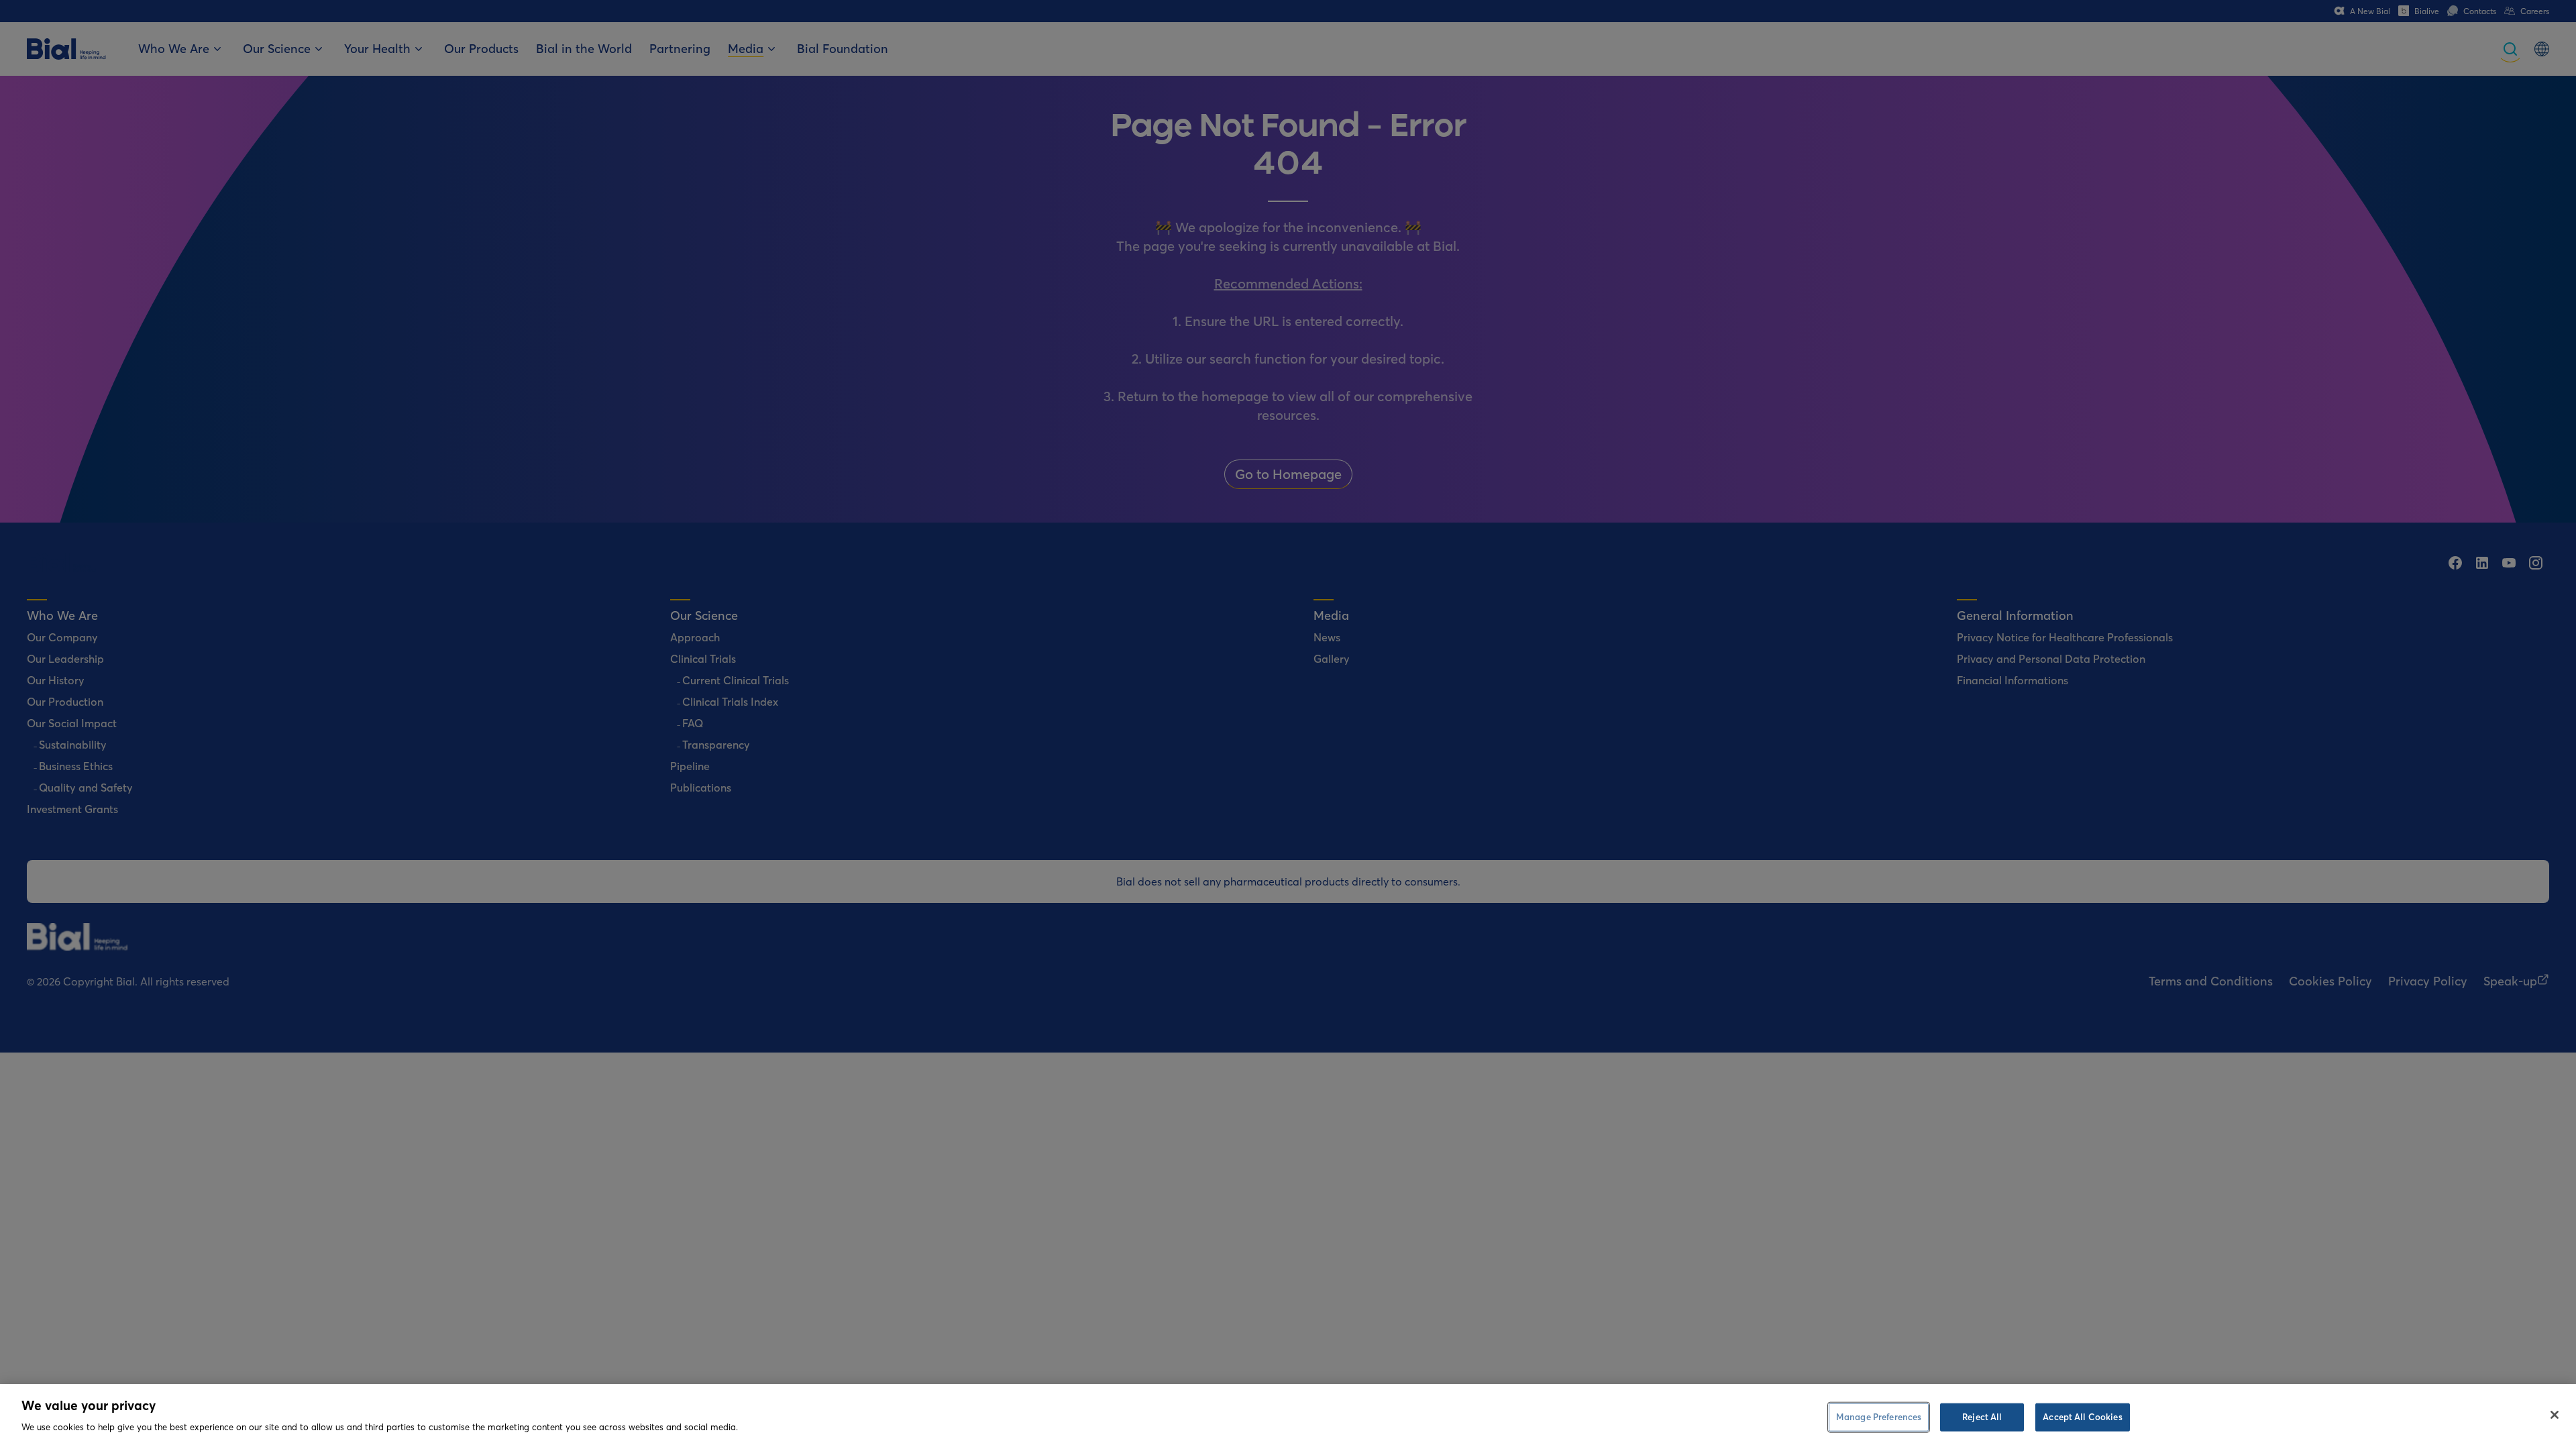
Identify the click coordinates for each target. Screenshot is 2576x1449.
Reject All (1982, 1417)
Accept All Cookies (2082, 1417)
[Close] (2555, 1415)
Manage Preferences (1879, 1417)
